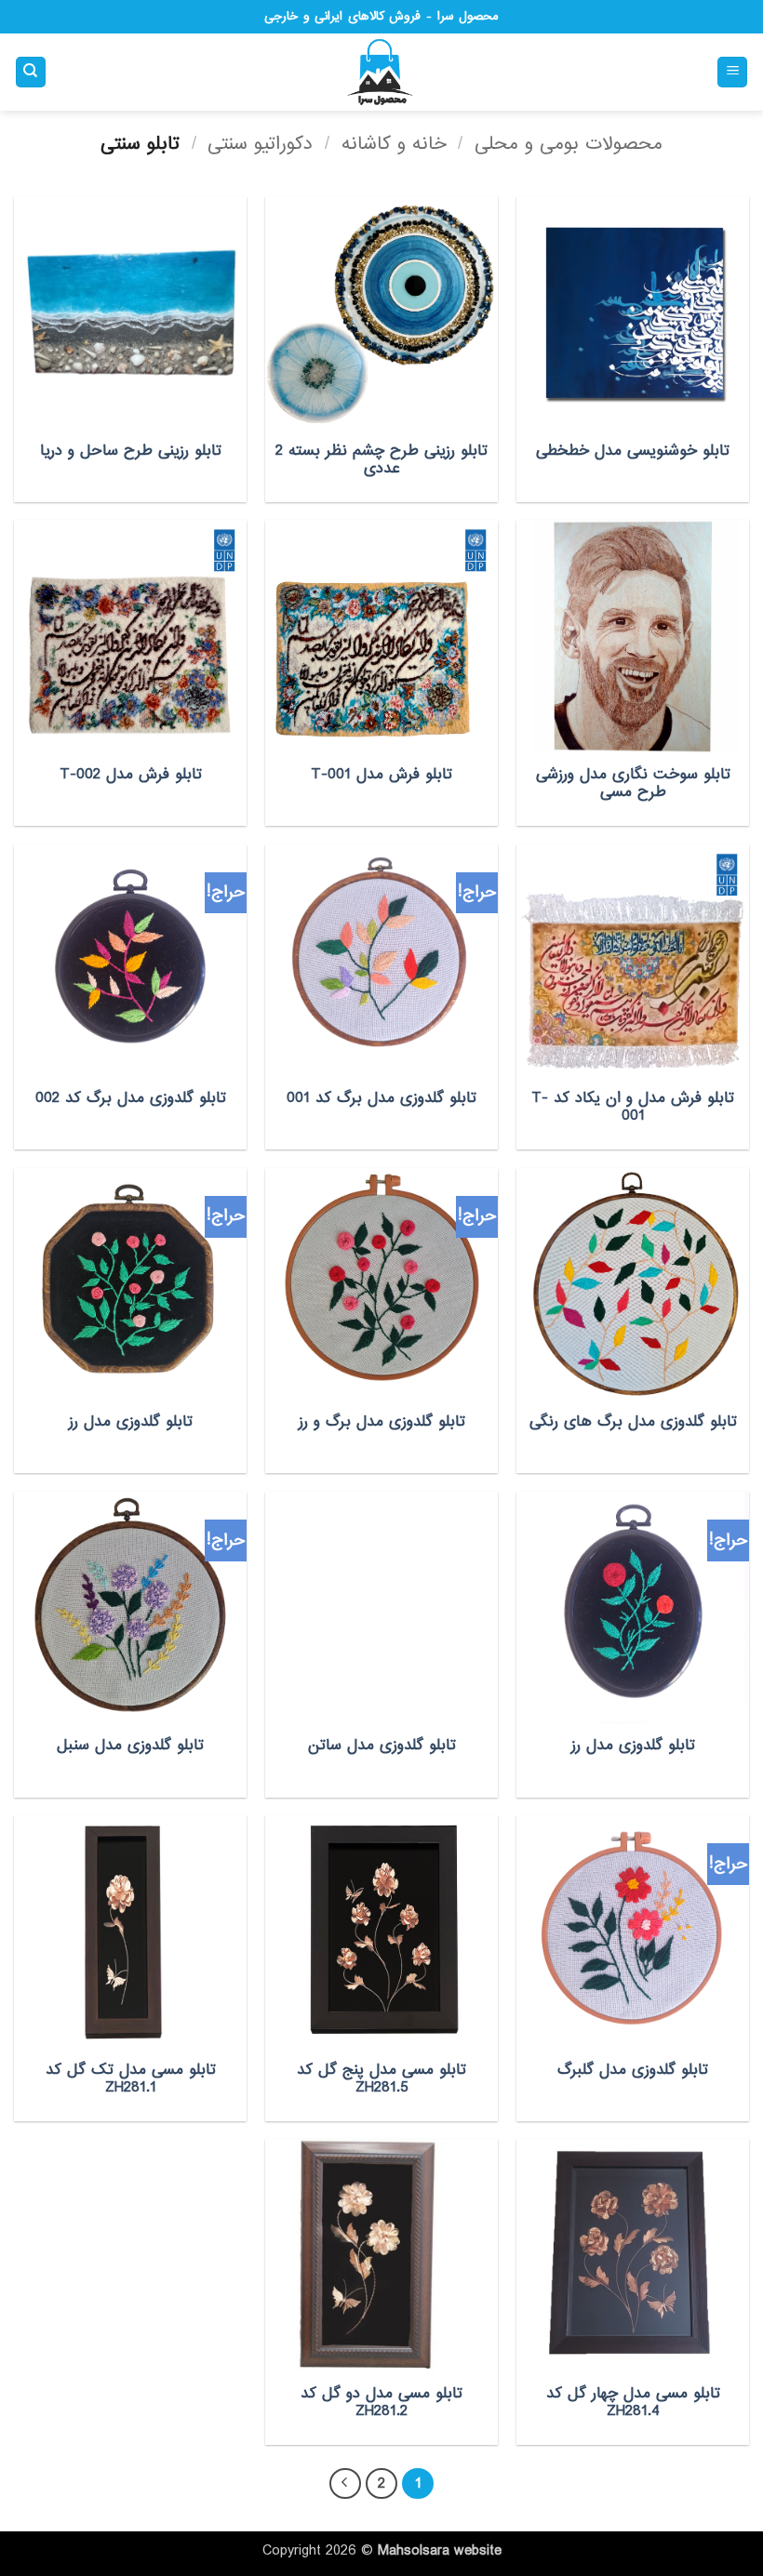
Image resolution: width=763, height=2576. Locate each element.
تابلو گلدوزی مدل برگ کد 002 (131, 1098)
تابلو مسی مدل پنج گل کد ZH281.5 (381, 2079)
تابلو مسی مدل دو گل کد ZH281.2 (381, 2403)
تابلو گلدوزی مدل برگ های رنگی (633, 1422)
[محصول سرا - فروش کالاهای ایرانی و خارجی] (381, 73)
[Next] (345, 2484)
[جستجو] (31, 72)
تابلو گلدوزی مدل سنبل (130, 1746)
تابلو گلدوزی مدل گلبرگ (633, 2070)
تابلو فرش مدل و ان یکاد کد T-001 (633, 1107)
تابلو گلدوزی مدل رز (131, 1422)
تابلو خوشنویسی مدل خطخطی (633, 451)
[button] (732, 72)
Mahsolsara (414, 2551)
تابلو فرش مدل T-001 (381, 775)
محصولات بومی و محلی (569, 144)
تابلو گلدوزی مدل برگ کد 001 (381, 1098)
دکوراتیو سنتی (260, 144)
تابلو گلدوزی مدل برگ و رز (382, 1422)
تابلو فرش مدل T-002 (131, 775)
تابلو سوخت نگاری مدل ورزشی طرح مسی (633, 783)
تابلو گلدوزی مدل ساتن (382, 1746)
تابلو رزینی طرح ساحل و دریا (131, 451)
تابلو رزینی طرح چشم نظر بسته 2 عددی (381, 460)
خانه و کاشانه (394, 144)
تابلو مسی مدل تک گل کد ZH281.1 (131, 2079)
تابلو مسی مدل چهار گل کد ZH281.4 (633, 2403)
